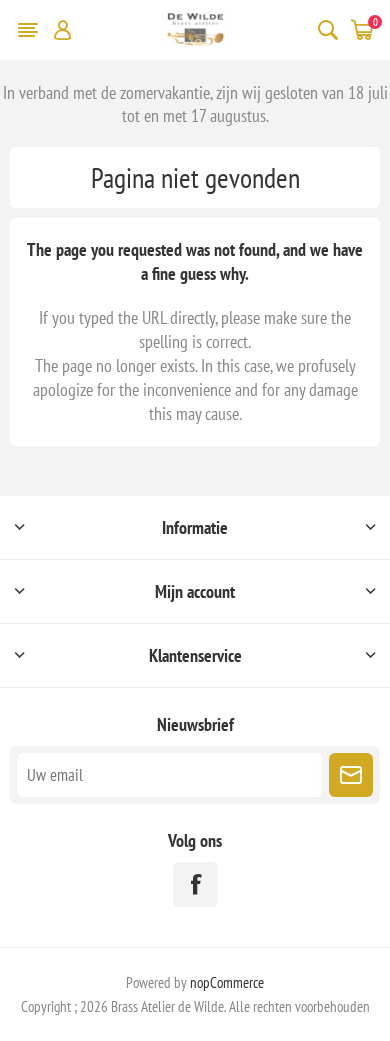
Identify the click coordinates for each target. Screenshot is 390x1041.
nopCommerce (227, 982)
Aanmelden (351, 775)
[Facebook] (195, 884)
